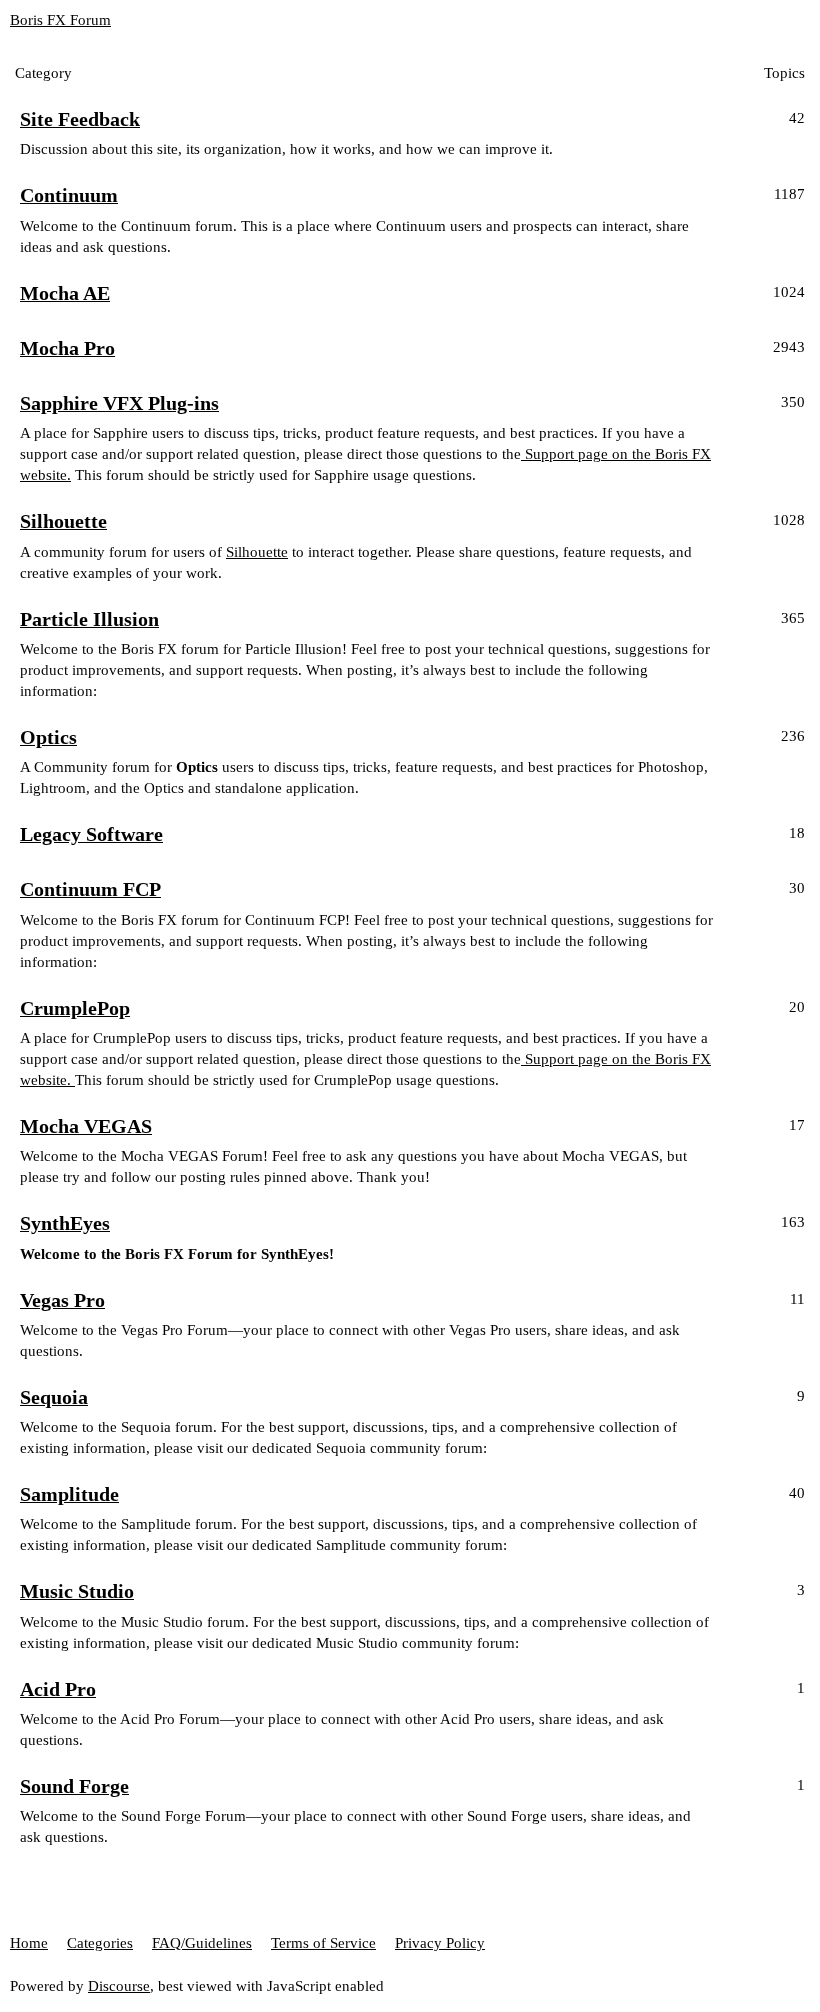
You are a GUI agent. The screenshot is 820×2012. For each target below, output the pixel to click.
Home (29, 1943)
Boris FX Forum (60, 20)
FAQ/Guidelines (202, 1943)
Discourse (119, 1986)
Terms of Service (323, 1943)
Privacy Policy (440, 1943)
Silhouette (257, 552)
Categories (100, 1943)
